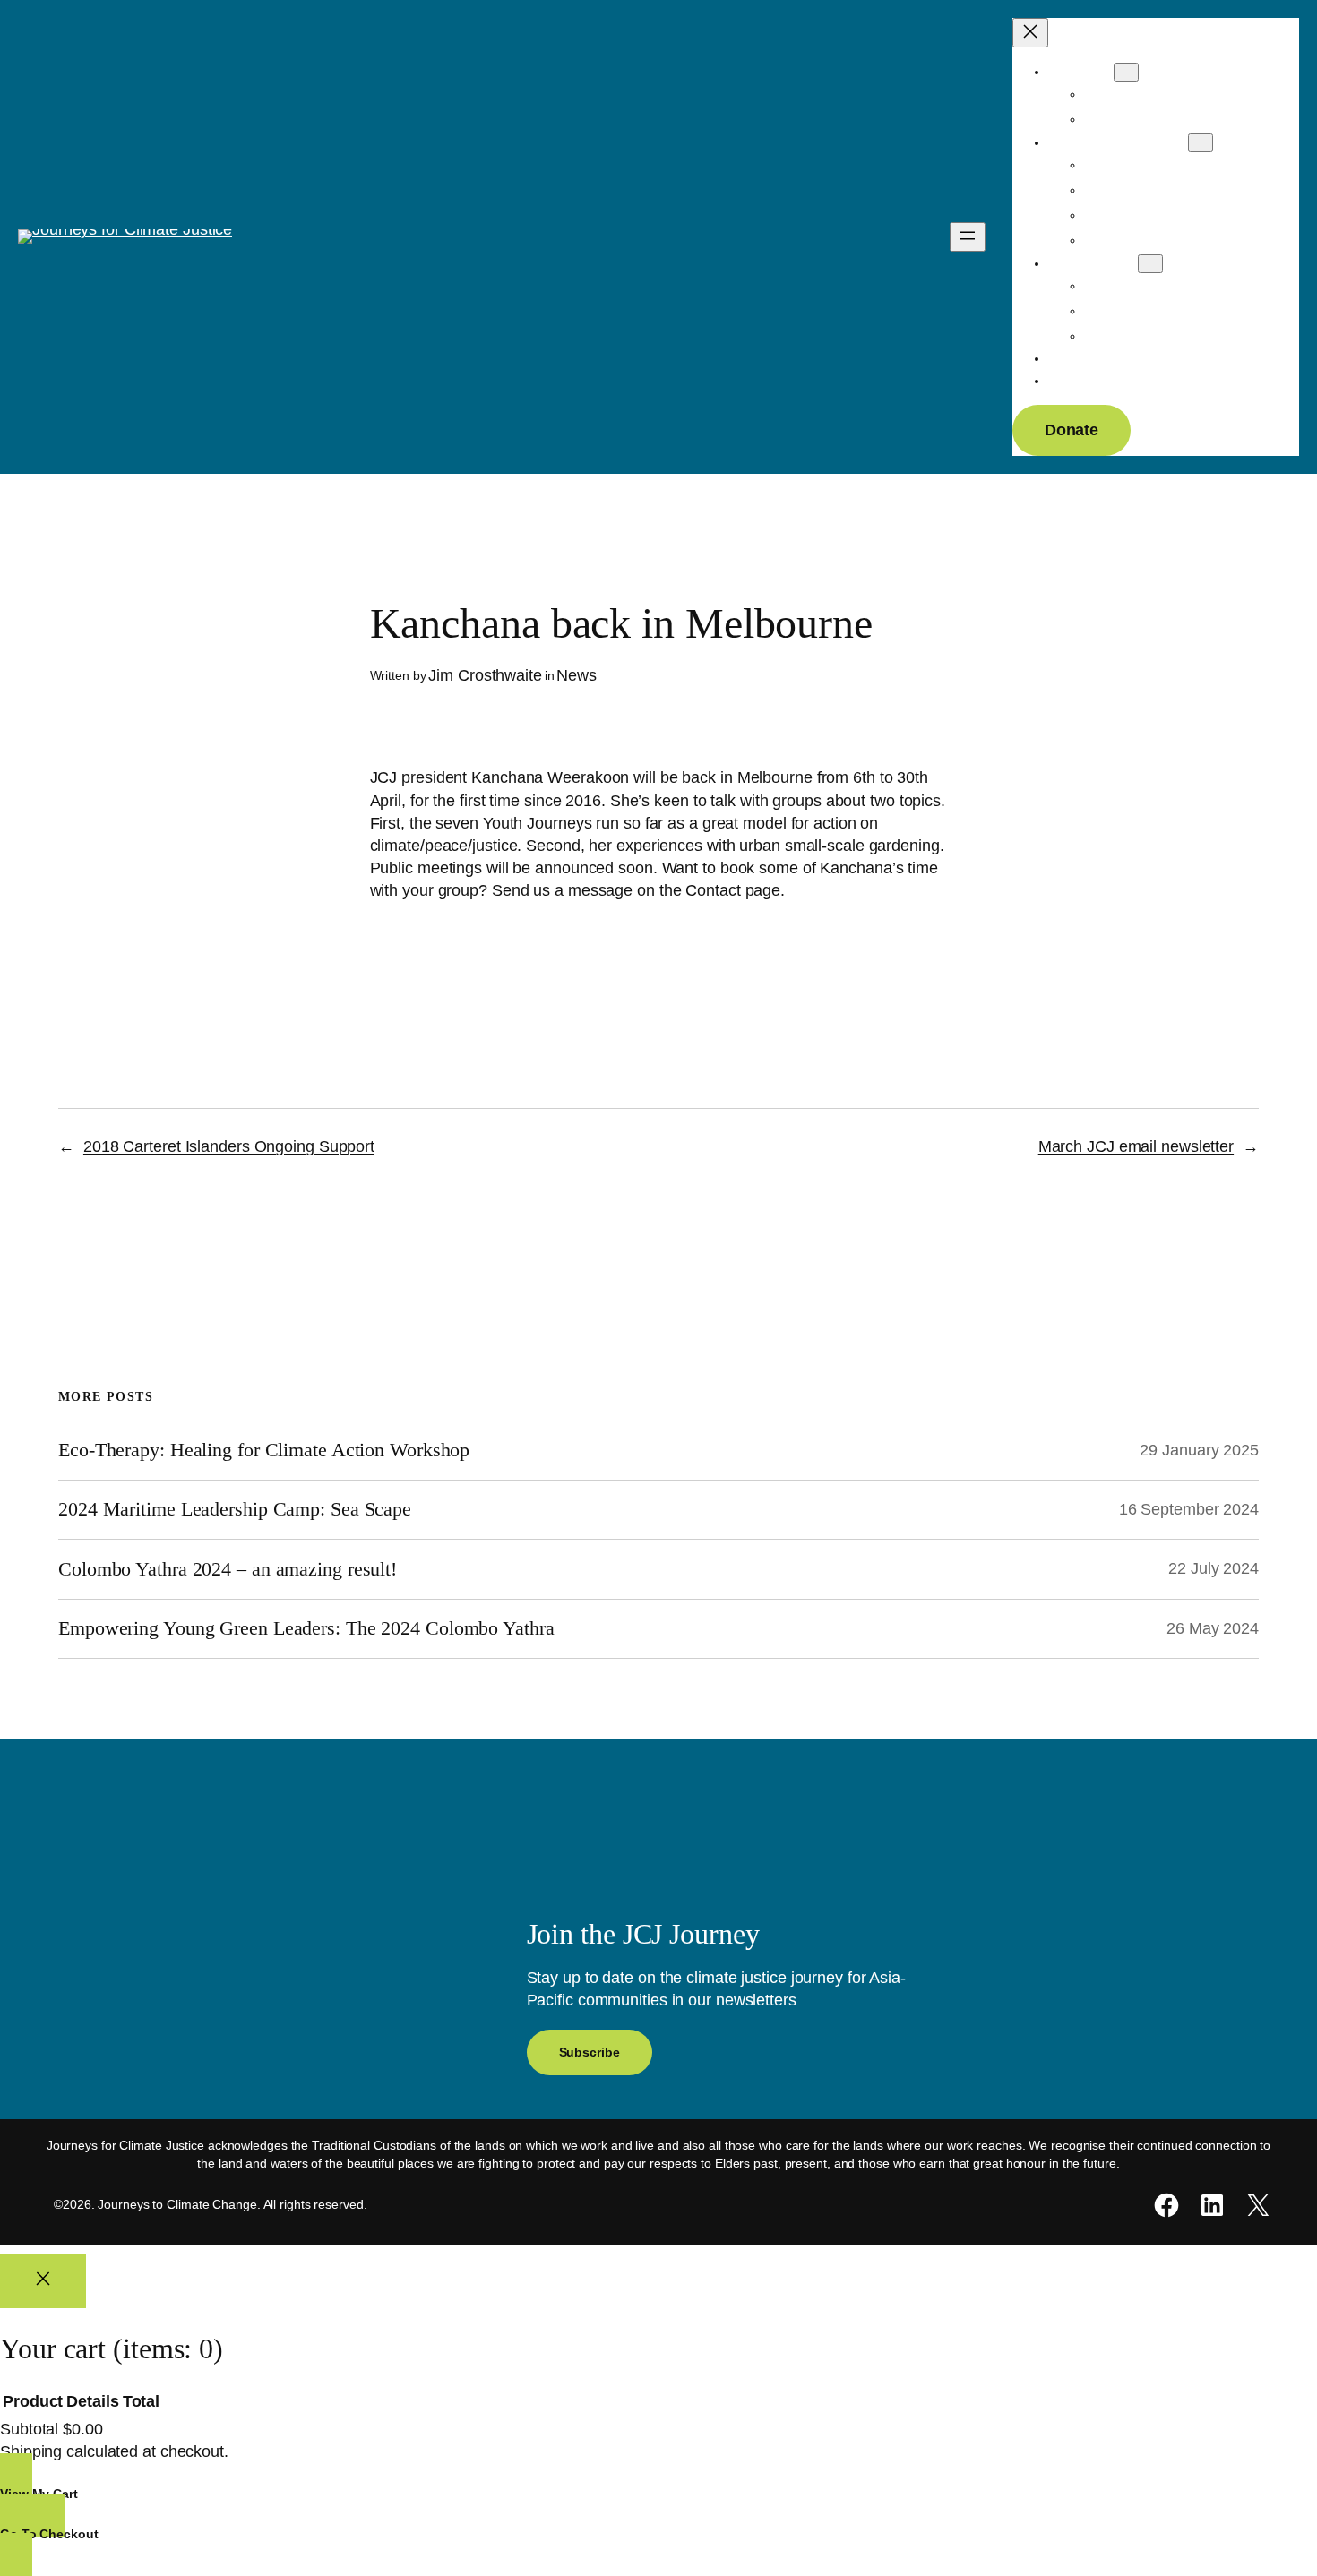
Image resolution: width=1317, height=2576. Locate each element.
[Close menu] (1030, 33)
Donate (1072, 430)
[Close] (43, 2281)
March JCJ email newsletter (1136, 1146)
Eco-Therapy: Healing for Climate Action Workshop (264, 1450)
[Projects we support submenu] (1201, 143)
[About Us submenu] (1126, 72)
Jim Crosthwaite (485, 675)
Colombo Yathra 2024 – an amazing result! (228, 1569)
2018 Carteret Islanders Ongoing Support (229, 1146)
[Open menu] (968, 237)
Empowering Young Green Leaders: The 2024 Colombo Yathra (306, 1628)
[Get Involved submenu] (1150, 264)
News (577, 675)
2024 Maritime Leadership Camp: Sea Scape (235, 1509)
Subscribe (590, 2052)
